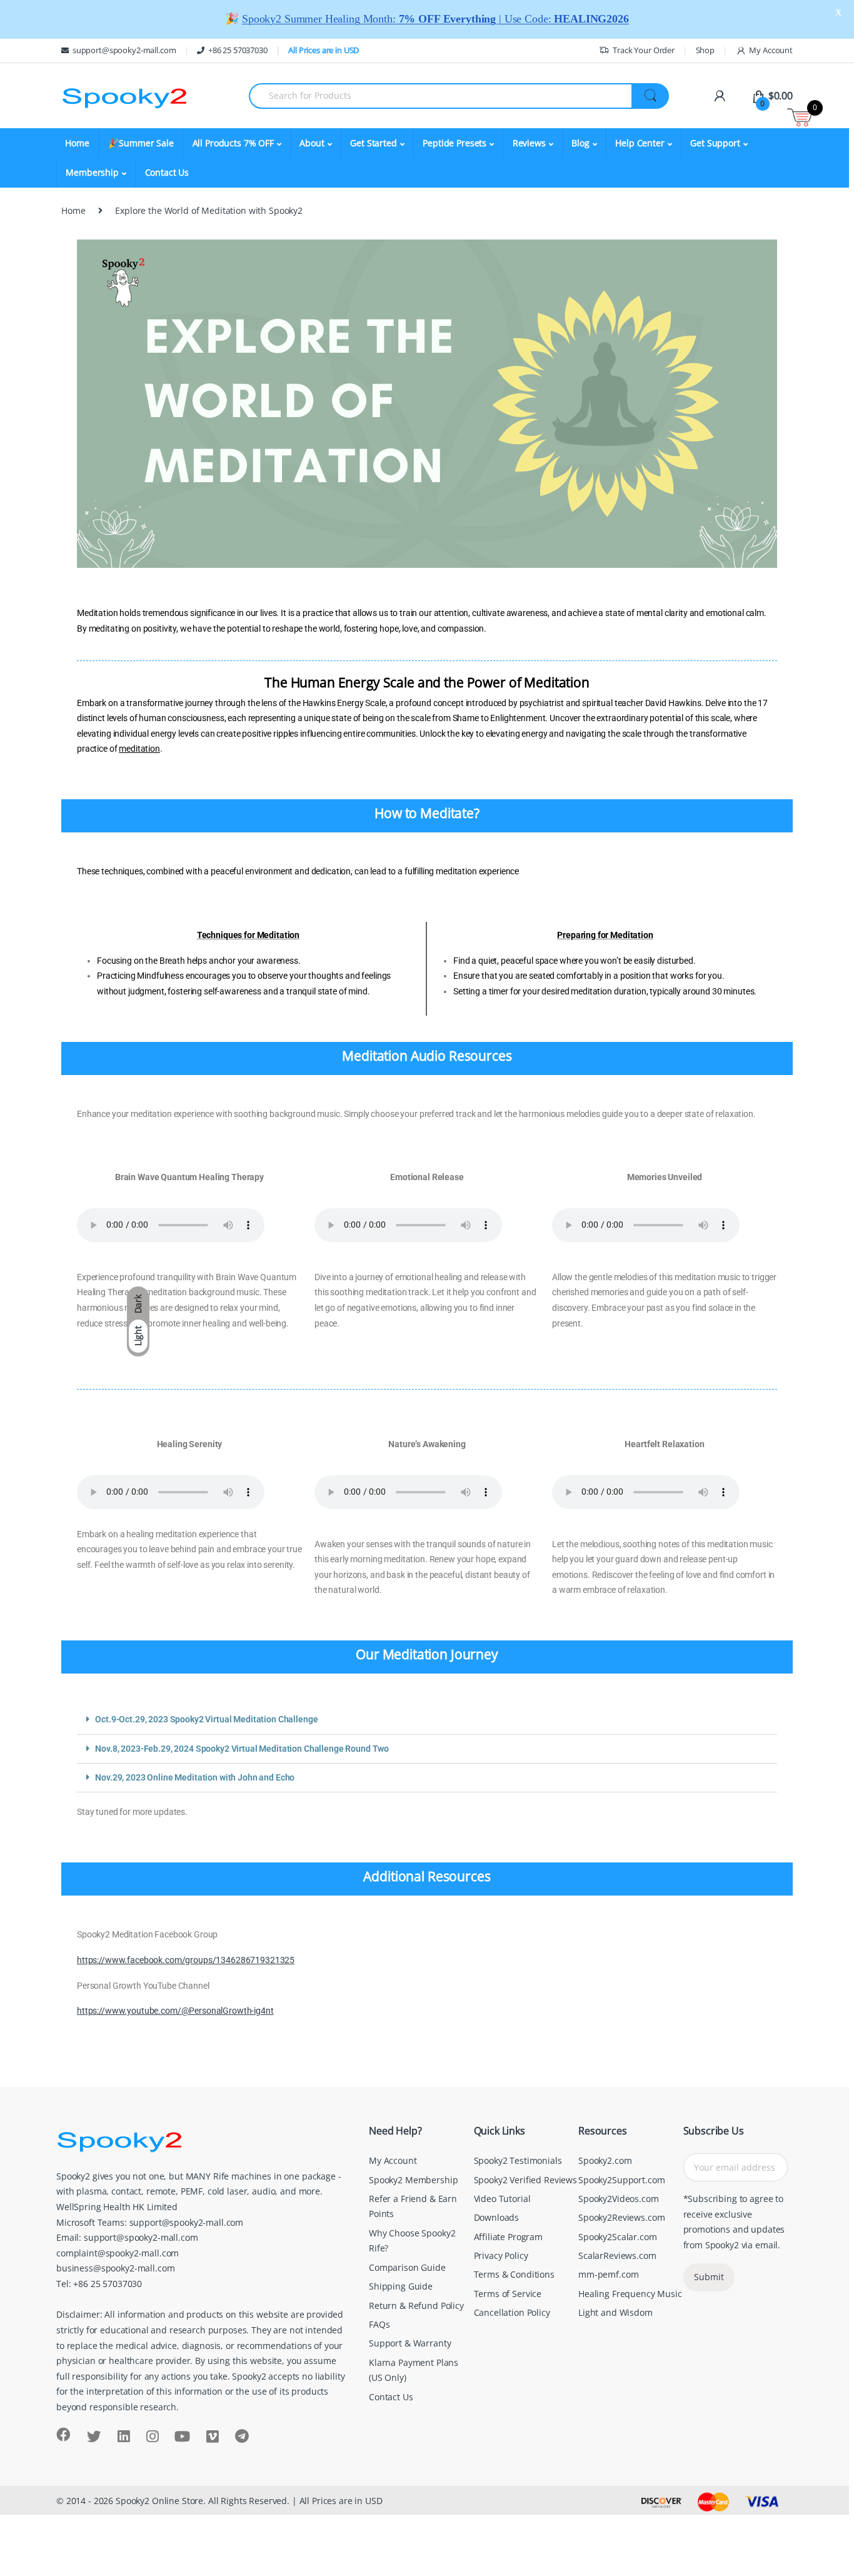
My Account (771, 50)
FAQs (379, 2324)
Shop (705, 50)
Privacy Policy (501, 2255)
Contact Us (167, 172)
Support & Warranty (410, 2343)
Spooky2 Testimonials (518, 2160)
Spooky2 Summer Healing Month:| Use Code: (435, 19)
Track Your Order (644, 50)
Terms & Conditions (514, 2274)
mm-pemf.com (608, 2274)
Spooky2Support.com (621, 2180)
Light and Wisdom (615, 2312)
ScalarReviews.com (617, 2255)
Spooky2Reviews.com (621, 2217)
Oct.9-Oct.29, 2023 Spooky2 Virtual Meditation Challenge (206, 1720)
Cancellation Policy (512, 2312)
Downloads (497, 2217)
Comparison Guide (407, 2267)
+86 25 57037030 (238, 50)
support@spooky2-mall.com (124, 50)
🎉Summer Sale (141, 143)
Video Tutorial (502, 2199)
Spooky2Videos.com (619, 2199)
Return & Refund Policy (416, 2306)
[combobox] (440, 96)
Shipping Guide (401, 2286)
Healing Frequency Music (630, 2294)
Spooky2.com (605, 2160)
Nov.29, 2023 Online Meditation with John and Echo (195, 1778)
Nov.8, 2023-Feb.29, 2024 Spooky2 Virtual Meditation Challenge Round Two (242, 1749)
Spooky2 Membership (413, 2180)
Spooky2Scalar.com (618, 2237)
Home (77, 143)
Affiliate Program (509, 2237)
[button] (427, 1720)
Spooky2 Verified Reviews (526, 2180)
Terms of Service (508, 2294)
